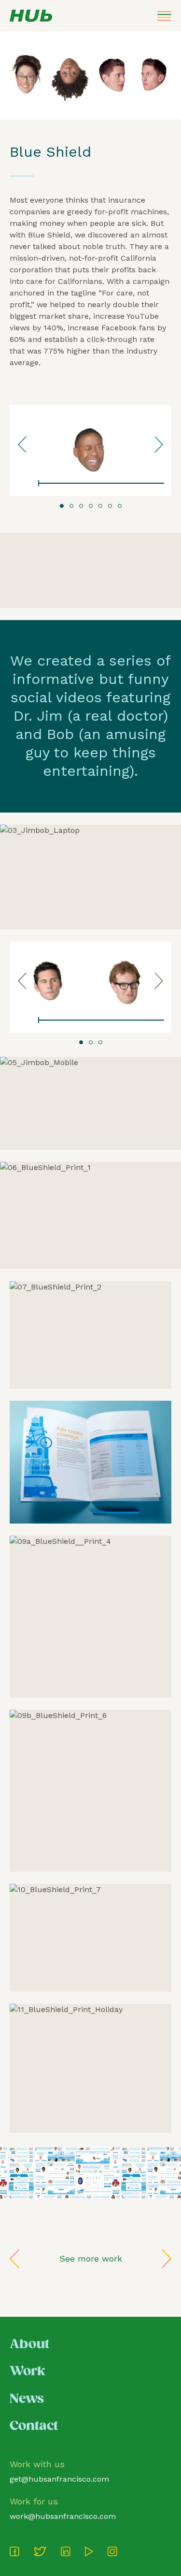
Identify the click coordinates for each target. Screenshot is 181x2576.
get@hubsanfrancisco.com (59, 2479)
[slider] (101, 484)
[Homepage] (31, 16)
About (29, 2345)
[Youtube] (89, 2551)
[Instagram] (112, 2551)
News (27, 2399)
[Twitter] (40, 2551)
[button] (62, 506)
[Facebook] (14, 2551)
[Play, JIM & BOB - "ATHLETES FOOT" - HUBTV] (24, 1020)
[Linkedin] (66, 2551)
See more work (91, 2258)
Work (28, 2372)
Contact (34, 2426)
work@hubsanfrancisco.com (63, 2516)
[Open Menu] (164, 16)
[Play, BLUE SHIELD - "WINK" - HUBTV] (24, 484)
